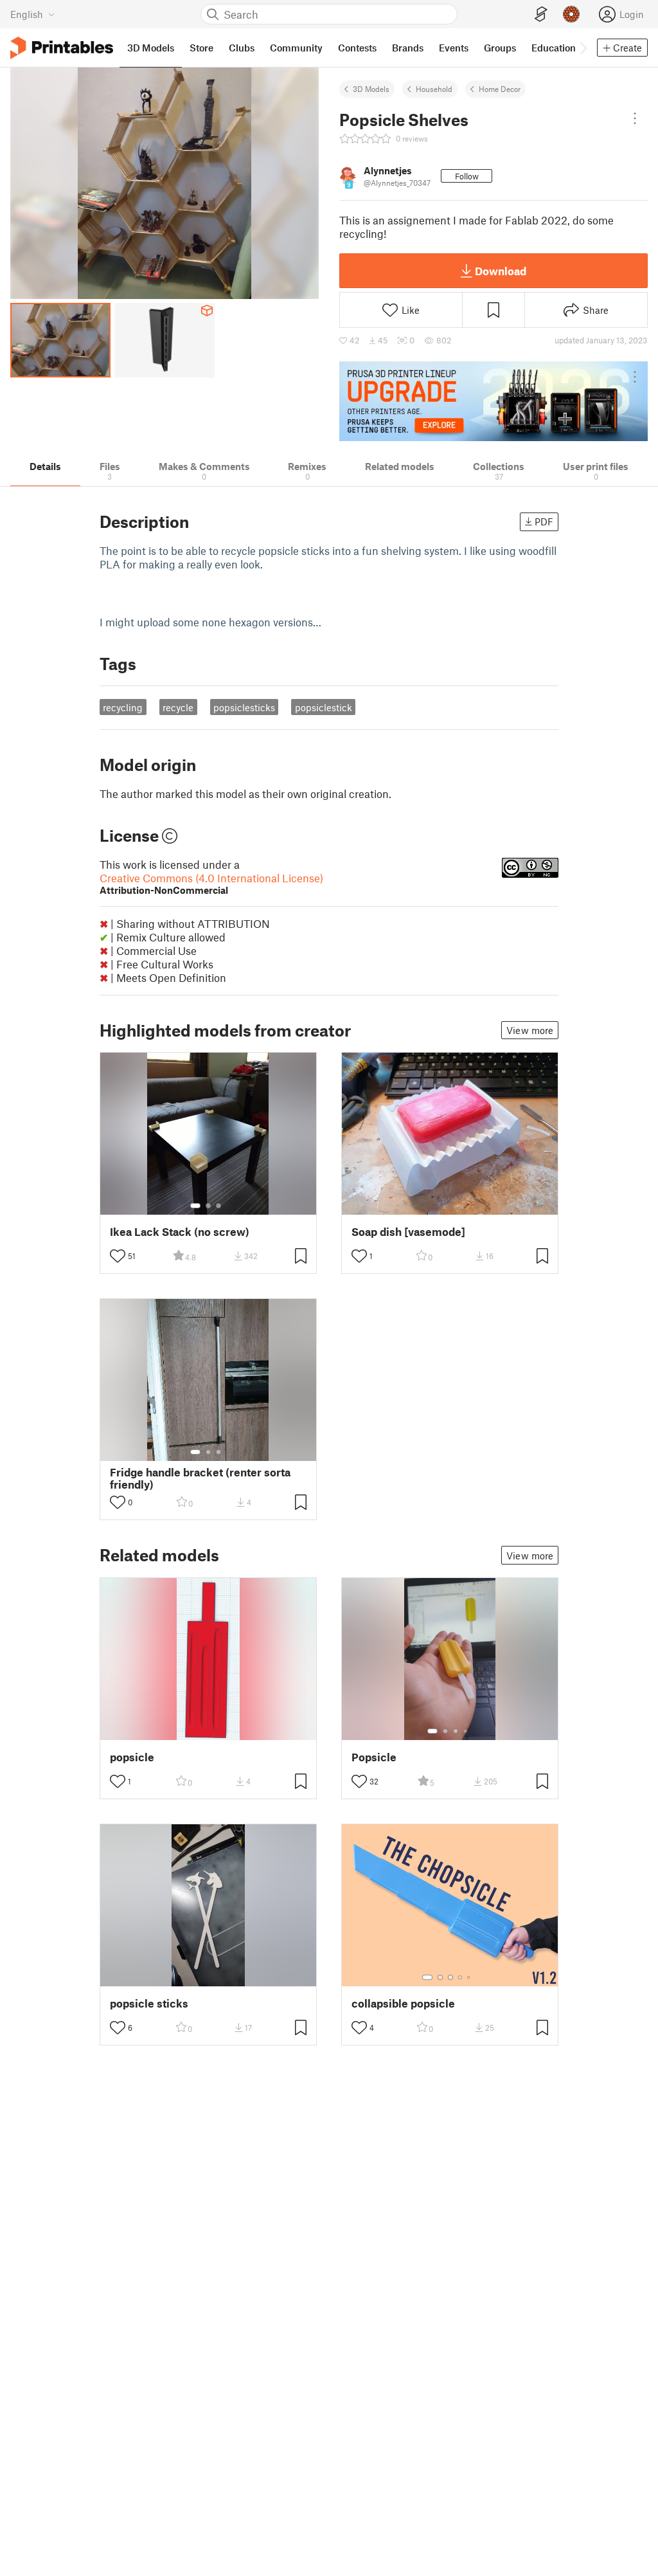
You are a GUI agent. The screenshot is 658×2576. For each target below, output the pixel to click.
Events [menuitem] (454, 48)
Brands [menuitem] (408, 48)
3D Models (371, 89)
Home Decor (500, 89)
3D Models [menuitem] (151, 48)
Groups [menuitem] (500, 48)
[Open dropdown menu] (635, 118)
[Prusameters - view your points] (571, 14)
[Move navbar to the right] (583, 48)
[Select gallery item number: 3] (218, 1206)
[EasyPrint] (541, 14)
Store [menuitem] (201, 48)
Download (501, 271)
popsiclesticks (244, 707)
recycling (123, 707)
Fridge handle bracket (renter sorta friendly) (200, 1478)
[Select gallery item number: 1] (195, 1206)
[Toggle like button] (118, 1256)
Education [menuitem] (554, 48)
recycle (178, 707)
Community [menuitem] (296, 48)
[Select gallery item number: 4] (466, 1731)
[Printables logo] (62, 48)
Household (434, 89)
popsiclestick (324, 707)
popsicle (132, 1757)
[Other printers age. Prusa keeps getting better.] (493, 401)
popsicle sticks (149, 2003)
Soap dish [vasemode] (408, 1232)
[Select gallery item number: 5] (470, 1977)
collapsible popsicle (403, 2003)
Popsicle (374, 1757)
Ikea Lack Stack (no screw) (180, 1232)
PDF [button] (544, 522)
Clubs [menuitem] (242, 48)
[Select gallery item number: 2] (208, 1206)
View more (530, 1030)
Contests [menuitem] (357, 48)
